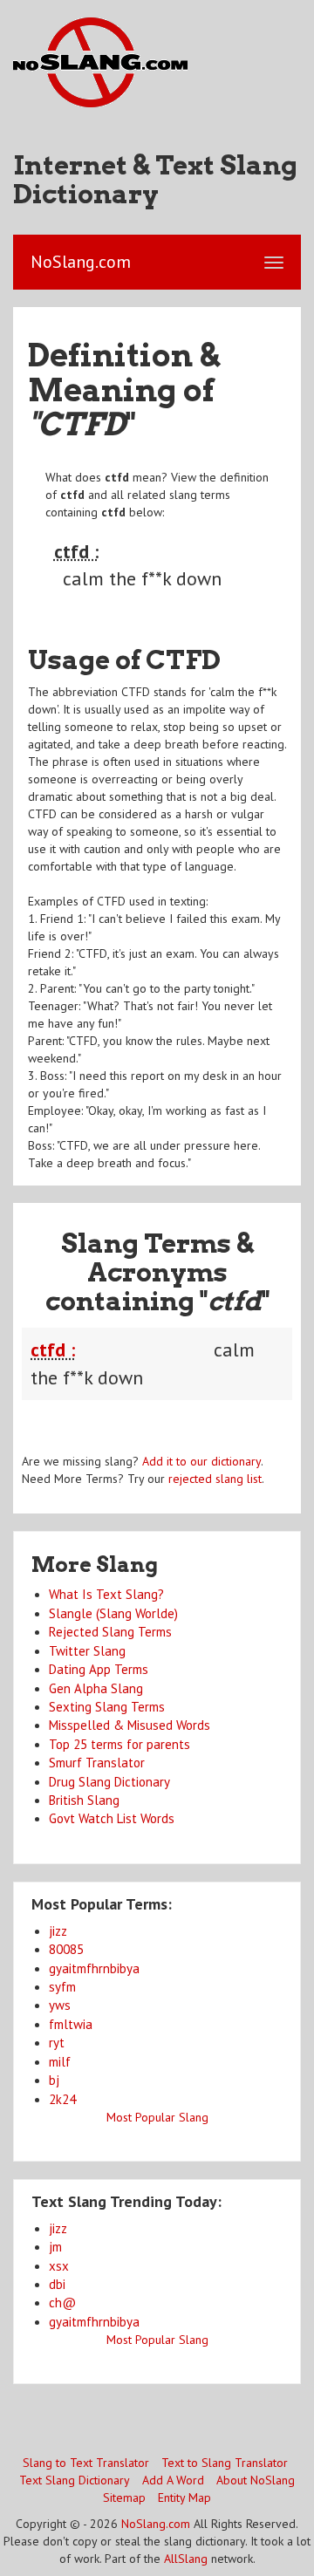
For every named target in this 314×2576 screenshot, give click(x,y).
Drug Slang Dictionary (109, 1782)
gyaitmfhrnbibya (94, 1968)
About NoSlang (256, 2480)
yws (60, 2005)
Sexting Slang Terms (107, 1707)
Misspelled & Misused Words (130, 1725)
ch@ (62, 2303)
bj (54, 2080)
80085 (66, 1949)
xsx (59, 2266)
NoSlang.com (156, 2524)
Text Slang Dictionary (75, 2480)
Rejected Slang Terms (110, 1632)
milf (60, 2062)
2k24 (62, 2099)
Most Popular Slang (157, 2117)
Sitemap (124, 2497)
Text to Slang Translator (225, 2463)
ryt (57, 2043)
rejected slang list (215, 1479)
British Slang (84, 1800)
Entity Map (184, 2497)
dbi (57, 2284)
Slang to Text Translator (86, 2463)
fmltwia (71, 2024)
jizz (58, 1931)
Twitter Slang (87, 1651)
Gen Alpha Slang (96, 1688)
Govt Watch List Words (112, 1818)
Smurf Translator (97, 1763)
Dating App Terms (99, 1669)
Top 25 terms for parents (119, 1744)
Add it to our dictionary (201, 1461)
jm (55, 2247)
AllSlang (186, 2559)
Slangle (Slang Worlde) (113, 1613)
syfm (62, 1987)
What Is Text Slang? (106, 1594)
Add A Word (173, 2480)
